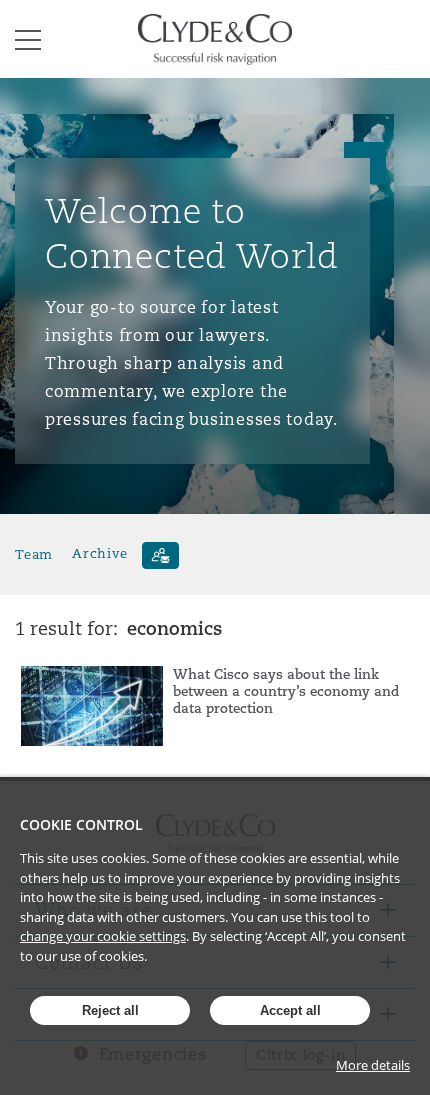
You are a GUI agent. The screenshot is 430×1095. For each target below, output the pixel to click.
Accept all (290, 1010)
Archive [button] (99, 553)
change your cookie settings (103, 936)
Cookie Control (81, 824)
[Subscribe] (160, 555)
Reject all (110, 1010)
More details (373, 1065)
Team (34, 553)
